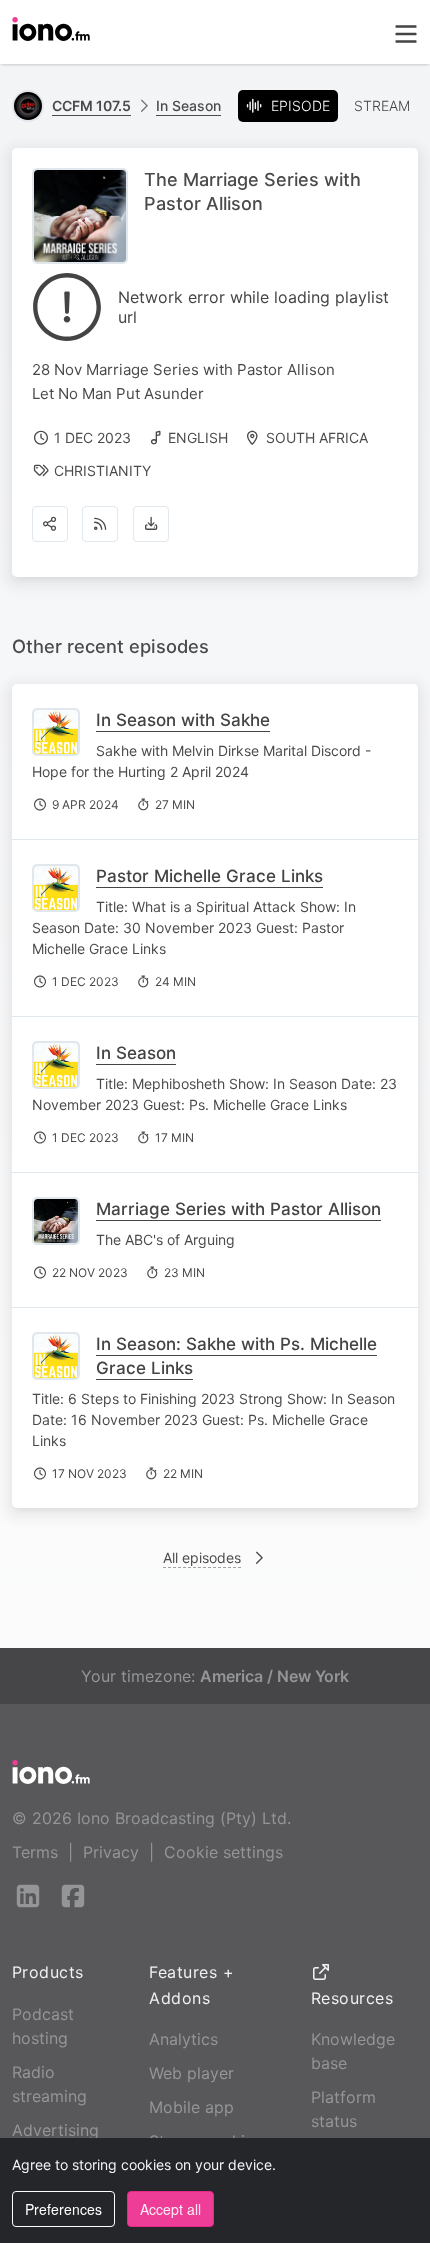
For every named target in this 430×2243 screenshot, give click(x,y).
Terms (35, 1852)
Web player (191, 2073)
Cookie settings (223, 1852)
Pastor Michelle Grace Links (209, 876)
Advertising (55, 2130)
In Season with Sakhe (183, 720)
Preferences (63, 2209)
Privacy (111, 1852)
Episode (300, 105)
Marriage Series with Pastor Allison (238, 1209)
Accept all (170, 2209)
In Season (188, 105)
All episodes (202, 1557)
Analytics (183, 2039)
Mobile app (191, 2107)
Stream (382, 105)
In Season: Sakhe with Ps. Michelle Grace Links (236, 1356)
